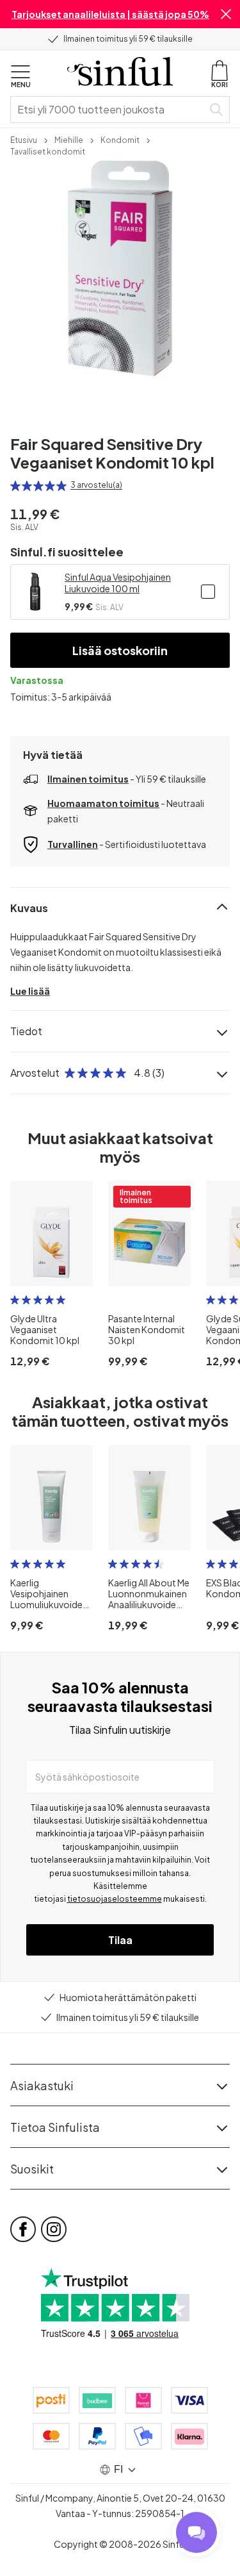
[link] (24, 139)
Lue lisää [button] (30, 991)
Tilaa (120, 1940)
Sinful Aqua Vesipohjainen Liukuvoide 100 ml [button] (118, 583)
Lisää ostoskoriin (120, 650)
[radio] (15, 486)
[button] (226, 14)
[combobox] (109, 110)
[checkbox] (208, 592)
